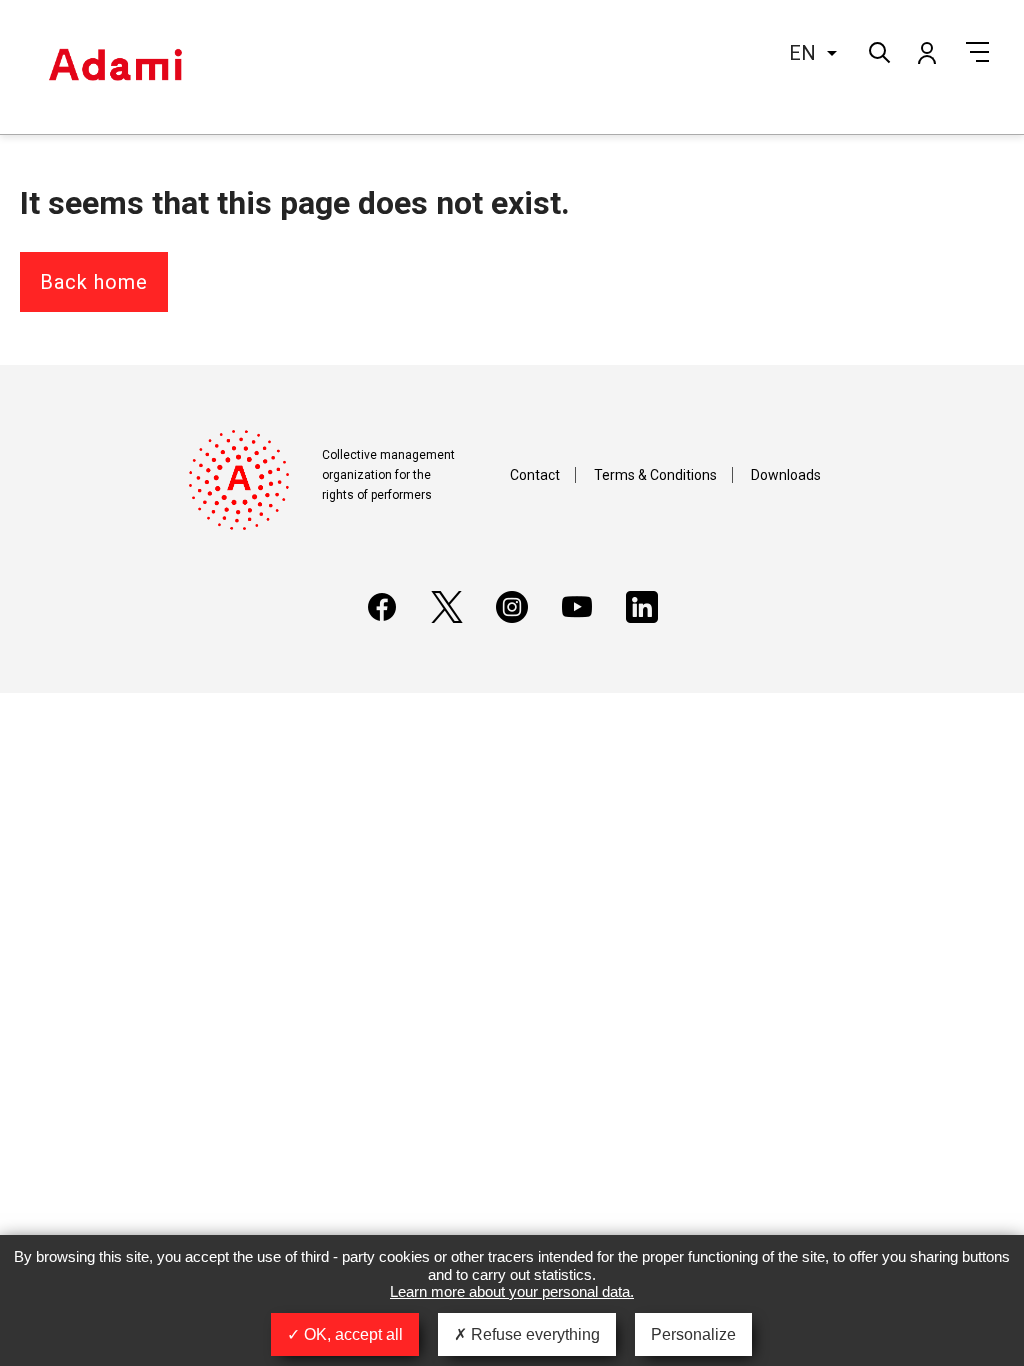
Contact (535, 475)
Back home (94, 282)
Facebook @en (382, 607)
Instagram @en (512, 607)
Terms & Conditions (655, 475)
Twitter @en (447, 607)
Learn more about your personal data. (512, 1291)
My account (926, 52)
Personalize (693, 1334)
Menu (977, 52)
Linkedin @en (642, 607)
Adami (115, 67)
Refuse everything (533, 1334)
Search (877, 50)
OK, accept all (351, 1334)
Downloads (786, 475)
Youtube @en (577, 607)
